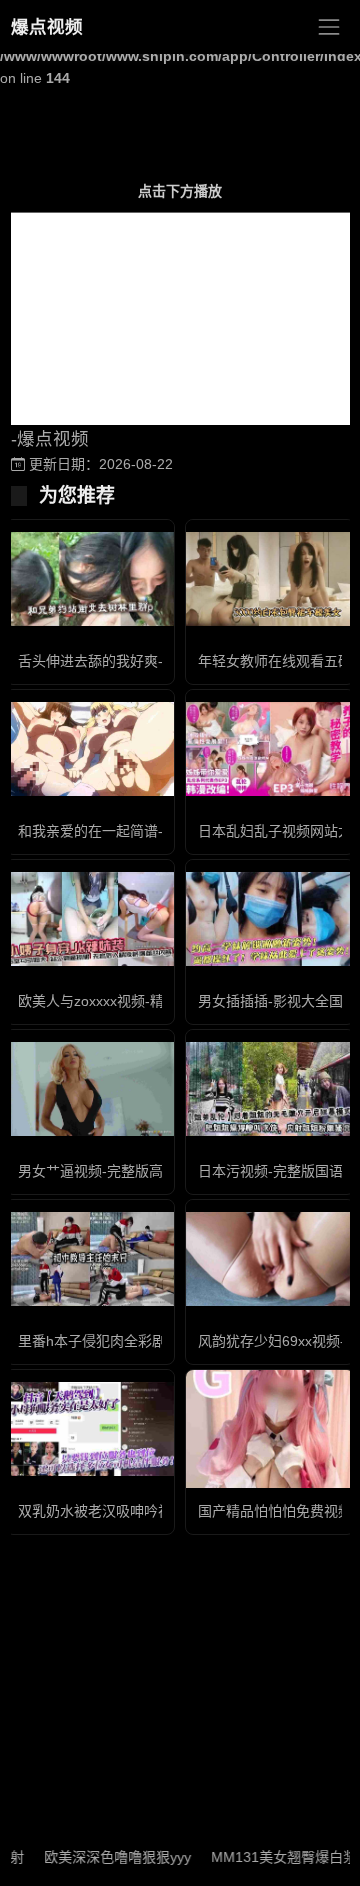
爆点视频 (47, 27)
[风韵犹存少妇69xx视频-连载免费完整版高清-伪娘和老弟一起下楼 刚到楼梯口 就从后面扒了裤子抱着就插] (270, 1259)
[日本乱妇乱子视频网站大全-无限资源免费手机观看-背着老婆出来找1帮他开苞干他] (270, 749)
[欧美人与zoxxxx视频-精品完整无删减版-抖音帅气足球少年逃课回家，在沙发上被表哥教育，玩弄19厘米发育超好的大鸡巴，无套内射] (90, 919)
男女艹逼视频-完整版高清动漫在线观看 (139, 1171)
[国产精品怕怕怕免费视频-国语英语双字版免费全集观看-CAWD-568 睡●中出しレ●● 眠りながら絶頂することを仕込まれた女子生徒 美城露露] (270, 1429)
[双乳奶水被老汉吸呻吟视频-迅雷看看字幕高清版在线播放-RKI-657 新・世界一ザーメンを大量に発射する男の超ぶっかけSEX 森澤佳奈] (90, 1429)
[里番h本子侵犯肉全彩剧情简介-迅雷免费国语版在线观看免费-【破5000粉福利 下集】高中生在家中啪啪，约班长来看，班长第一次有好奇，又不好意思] (90, 1259)
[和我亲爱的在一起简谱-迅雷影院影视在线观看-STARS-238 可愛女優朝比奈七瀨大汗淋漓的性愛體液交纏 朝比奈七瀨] (90, 749)
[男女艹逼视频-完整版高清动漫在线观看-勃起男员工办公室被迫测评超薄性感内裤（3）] (90, 1089)
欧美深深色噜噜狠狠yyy (97, 1857)
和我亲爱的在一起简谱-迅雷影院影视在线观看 (160, 831)
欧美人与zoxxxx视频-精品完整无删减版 (140, 1001)
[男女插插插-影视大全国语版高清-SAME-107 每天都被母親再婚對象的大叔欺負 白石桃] (270, 919)
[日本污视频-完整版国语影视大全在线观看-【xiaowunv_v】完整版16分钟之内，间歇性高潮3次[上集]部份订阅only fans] (270, 1089)
